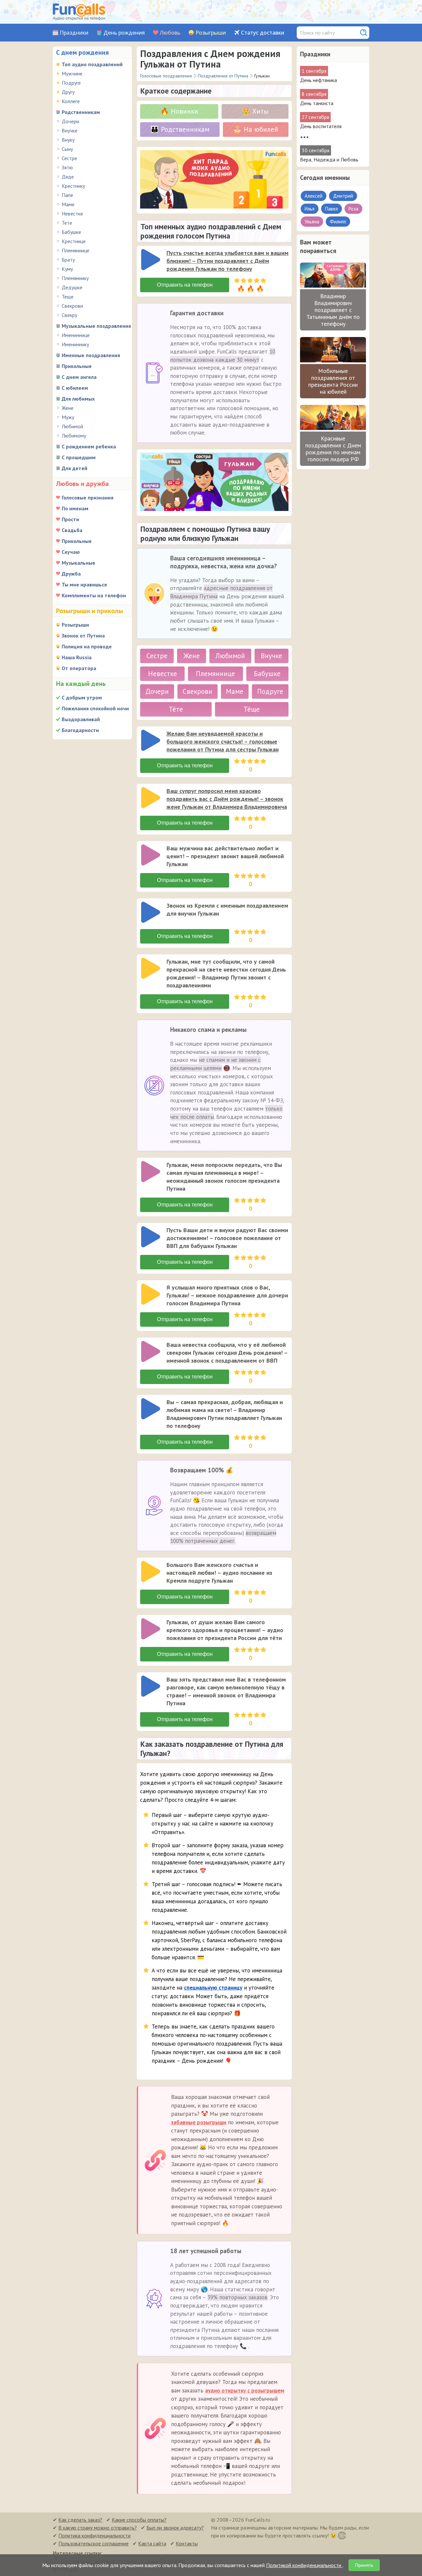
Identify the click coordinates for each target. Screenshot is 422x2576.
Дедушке (72, 287)
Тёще (252, 709)
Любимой (72, 426)
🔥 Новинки (179, 111)
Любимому (74, 436)
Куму (67, 269)
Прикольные (77, 366)
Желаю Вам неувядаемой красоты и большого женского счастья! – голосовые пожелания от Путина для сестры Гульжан (223, 741)
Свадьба (72, 530)
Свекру (69, 315)
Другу (68, 92)
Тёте (176, 709)
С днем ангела (79, 377)
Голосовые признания (88, 497)
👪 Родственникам (180, 129)
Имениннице (76, 335)
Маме (68, 204)
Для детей (75, 468)
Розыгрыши (211, 33)
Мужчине (72, 73)
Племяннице (75, 250)
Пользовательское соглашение (93, 2543)
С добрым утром (82, 697)
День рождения (124, 33)
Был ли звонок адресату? (175, 2528)
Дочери (70, 121)
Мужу (68, 417)
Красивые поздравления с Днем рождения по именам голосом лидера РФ (333, 449)
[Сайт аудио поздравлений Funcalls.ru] (79, 12)
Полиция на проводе (87, 646)
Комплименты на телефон (94, 595)
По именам (75, 508)
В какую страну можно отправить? (98, 2528)
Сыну (67, 149)
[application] (151, 260)
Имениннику (75, 344)
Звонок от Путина (83, 636)
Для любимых (78, 399)
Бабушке (71, 232)
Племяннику (75, 278)
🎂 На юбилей (256, 129)
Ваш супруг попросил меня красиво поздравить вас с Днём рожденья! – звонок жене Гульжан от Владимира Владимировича (227, 799)
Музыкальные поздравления (96, 326)
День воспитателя (321, 126)
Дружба (71, 574)
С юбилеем (75, 388)
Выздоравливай (81, 719)
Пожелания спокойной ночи (95, 708)
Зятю (67, 167)
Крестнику (73, 186)
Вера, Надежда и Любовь (329, 159)
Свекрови (72, 306)
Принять (364, 2565)
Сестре (69, 158)
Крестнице (74, 241)
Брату (68, 260)
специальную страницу (213, 1988)
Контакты (187, 2543)
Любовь (170, 33)
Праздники (74, 33)
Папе (67, 195)
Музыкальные (78, 563)
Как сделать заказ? (80, 2520)
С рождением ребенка (89, 446)
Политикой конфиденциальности (304, 2565)
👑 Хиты (255, 111)
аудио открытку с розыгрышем (245, 2391)
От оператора (79, 668)
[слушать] (151, 260)
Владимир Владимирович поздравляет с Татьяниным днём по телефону (333, 310)
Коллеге (71, 101)
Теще (68, 297)
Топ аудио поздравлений (92, 64)
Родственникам (81, 112)
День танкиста (317, 103)
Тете (67, 223)
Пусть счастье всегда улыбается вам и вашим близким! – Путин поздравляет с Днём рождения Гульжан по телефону (227, 261)
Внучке (70, 130)
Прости (70, 519)
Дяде (68, 177)
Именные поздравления (91, 355)
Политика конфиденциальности (94, 2535)
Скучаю (71, 552)
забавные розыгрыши (199, 2122)
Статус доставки (263, 33)
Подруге (71, 83)
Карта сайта (152, 2543)
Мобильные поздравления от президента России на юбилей (333, 381)
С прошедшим (79, 457)
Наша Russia (77, 657)
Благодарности (80, 730)
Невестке (72, 213)
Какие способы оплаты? (139, 2520)
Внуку (68, 140)
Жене (68, 408)
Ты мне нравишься (84, 584)
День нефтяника (318, 80)
